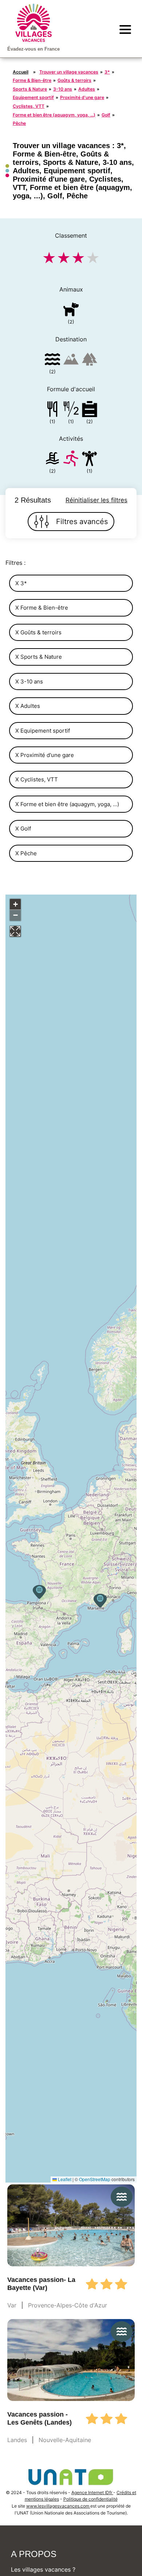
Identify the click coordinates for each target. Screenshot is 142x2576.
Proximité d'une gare (82, 97)
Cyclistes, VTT (29, 106)
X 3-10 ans (29, 681)
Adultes (87, 89)
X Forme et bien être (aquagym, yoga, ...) (67, 804)
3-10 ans (63, 89)
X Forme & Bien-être (42, 608)
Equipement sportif (33, 97)
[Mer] (52, 360)
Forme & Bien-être (32, 80)
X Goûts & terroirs (38, 632)
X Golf (23, 829)
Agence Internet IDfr (92, 2492)
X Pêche (26, 853)
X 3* (21, 583)
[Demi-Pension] (71, 410)
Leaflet (64, 2179)
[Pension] (52, 410)
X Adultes (28, 706)
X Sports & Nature (39, 657)
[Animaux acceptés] (71, 311)
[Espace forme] (90, 460)
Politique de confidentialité (90, 2499)
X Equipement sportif (43, 731)
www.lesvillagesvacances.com (58, 2506)
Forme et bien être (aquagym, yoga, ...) (54, 115)
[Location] (90, 410)
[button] (100, 1601)
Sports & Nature (30, 89)
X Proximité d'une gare (45, 755)
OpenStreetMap (95, 2179)
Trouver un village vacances (69, 72)
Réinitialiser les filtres (96, 500)
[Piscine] (52, 460)
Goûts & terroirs (74, 80)
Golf (106, 115)
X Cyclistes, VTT (37, 779)
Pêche (19, 123)
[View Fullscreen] (15, 931)
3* (107, 72)
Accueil (21, 72)
